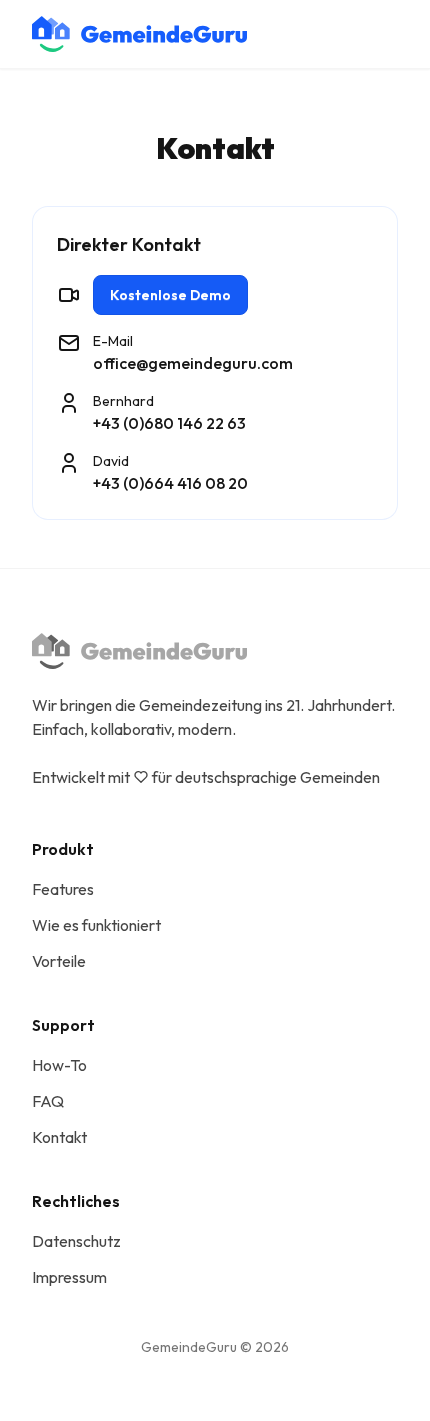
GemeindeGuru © (215, 1347)
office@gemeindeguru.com (193, 363)
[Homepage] (139, 34)
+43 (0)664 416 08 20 (170, 483)
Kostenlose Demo (170, 295)
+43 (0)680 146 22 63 (169, 423)
